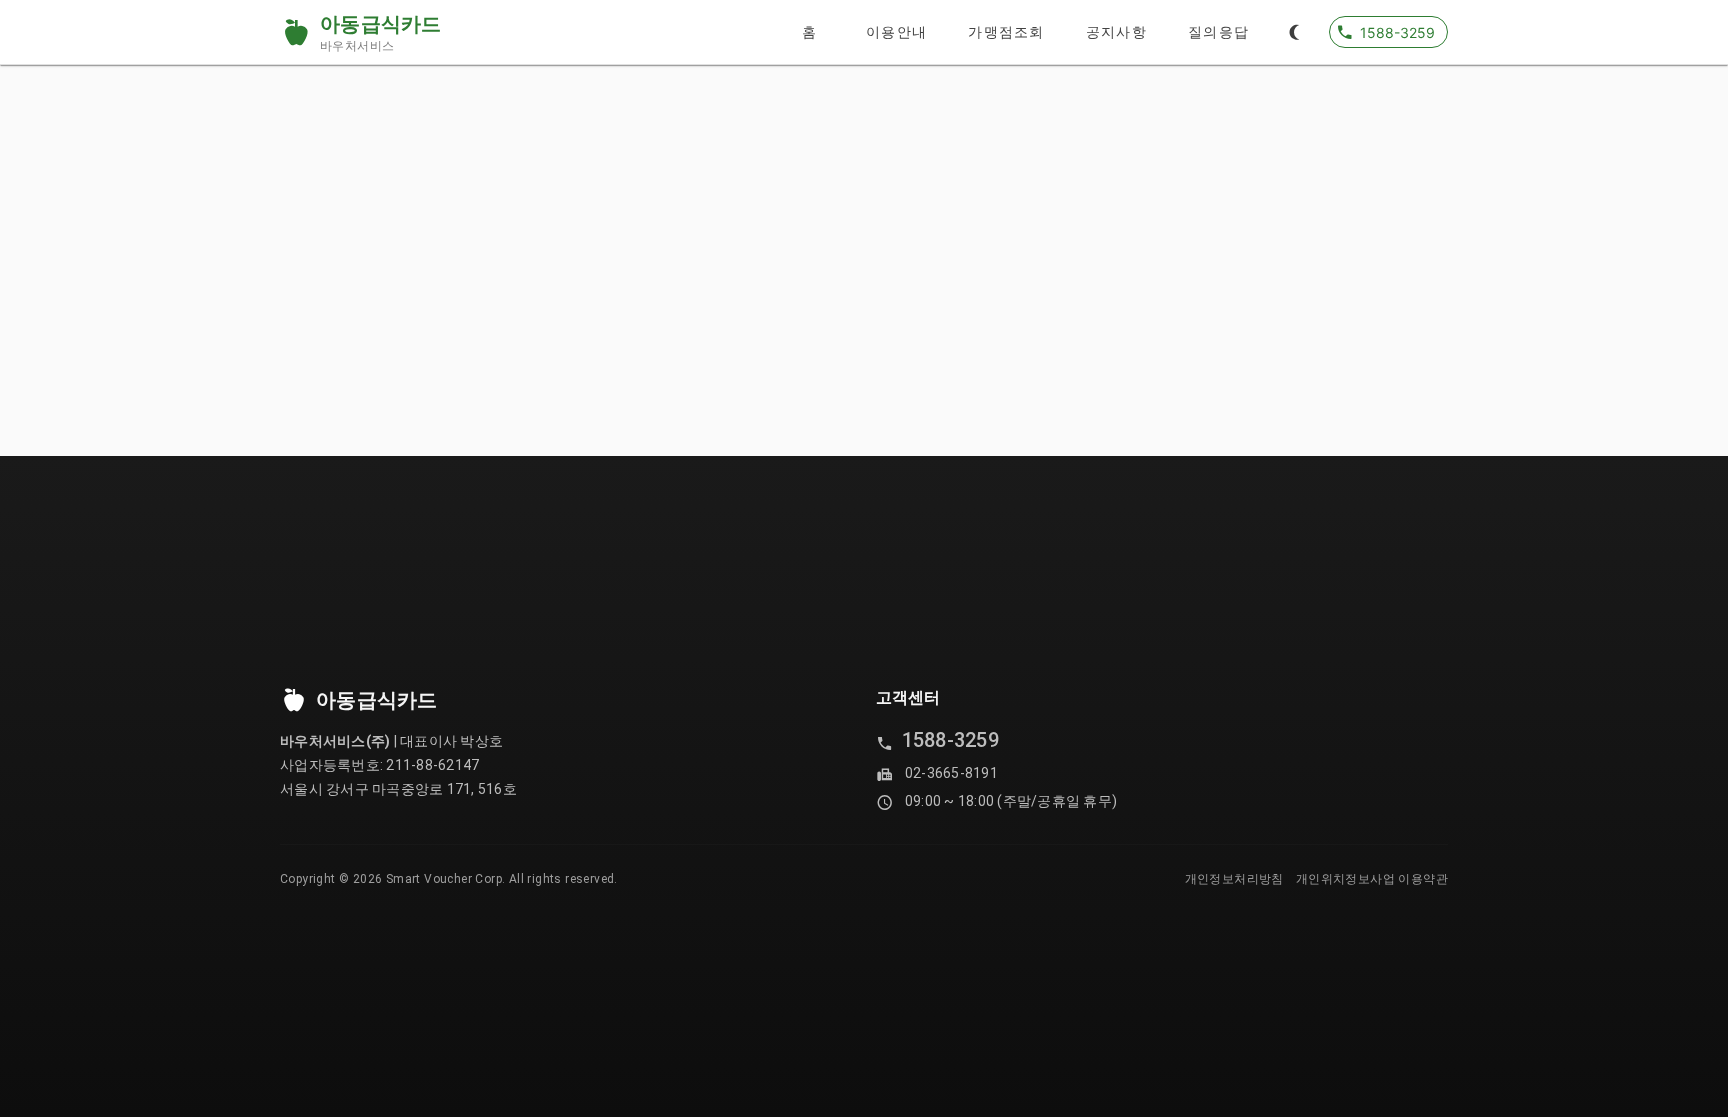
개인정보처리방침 (1234, 879)
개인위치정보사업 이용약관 (1372, 879)
